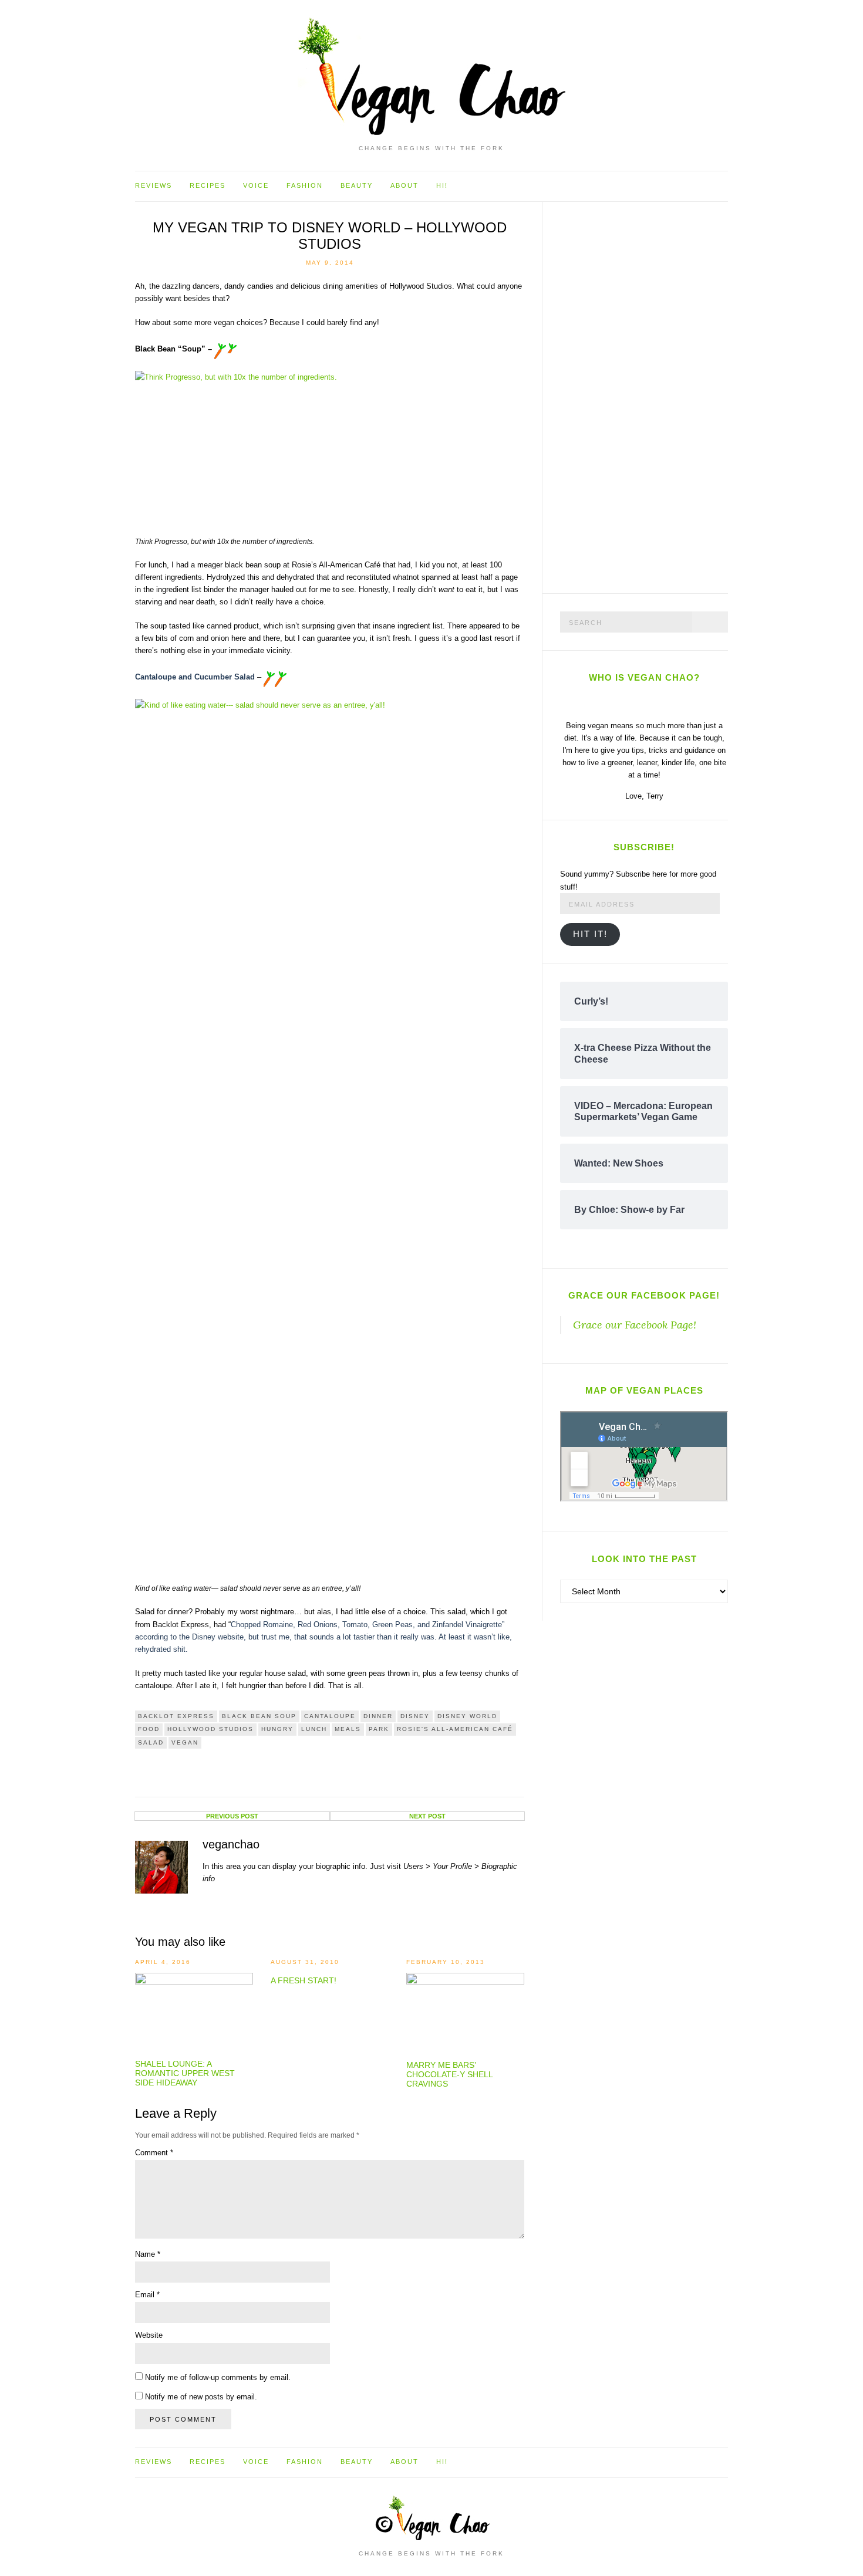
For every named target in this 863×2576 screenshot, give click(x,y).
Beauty (357, 185)
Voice (256, 185)
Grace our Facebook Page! (644, 1295)
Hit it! (590, 934)
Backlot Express (176, 1716)
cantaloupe (330, 1716)
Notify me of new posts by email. (201, 2397)
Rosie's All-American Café (455, 1729)
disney (415, 1716)
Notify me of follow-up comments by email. (218, 2377)
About (404, 185)
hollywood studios (210, 1729)
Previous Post (232, 1816)
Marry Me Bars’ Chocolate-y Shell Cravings (449, 2074)
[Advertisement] (648, 395)
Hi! (442, 185)
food (149, 1729)
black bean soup (259, 1716)
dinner (378, 1716)
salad (151, 1742)
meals (348, 1729)
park (379, 1729)
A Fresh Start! (304, 1980)
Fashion (305, 185)
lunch (314, 1729)
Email (147, 2295)
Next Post (427, 1816)
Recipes (208, 185)
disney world (467, 1716)
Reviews (154, 185)
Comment (154, 2153)
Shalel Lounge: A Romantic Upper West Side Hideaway (185, 2073)
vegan (185, 1742)
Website (149, 2335)
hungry (277, 1729)
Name (148, 2254)
